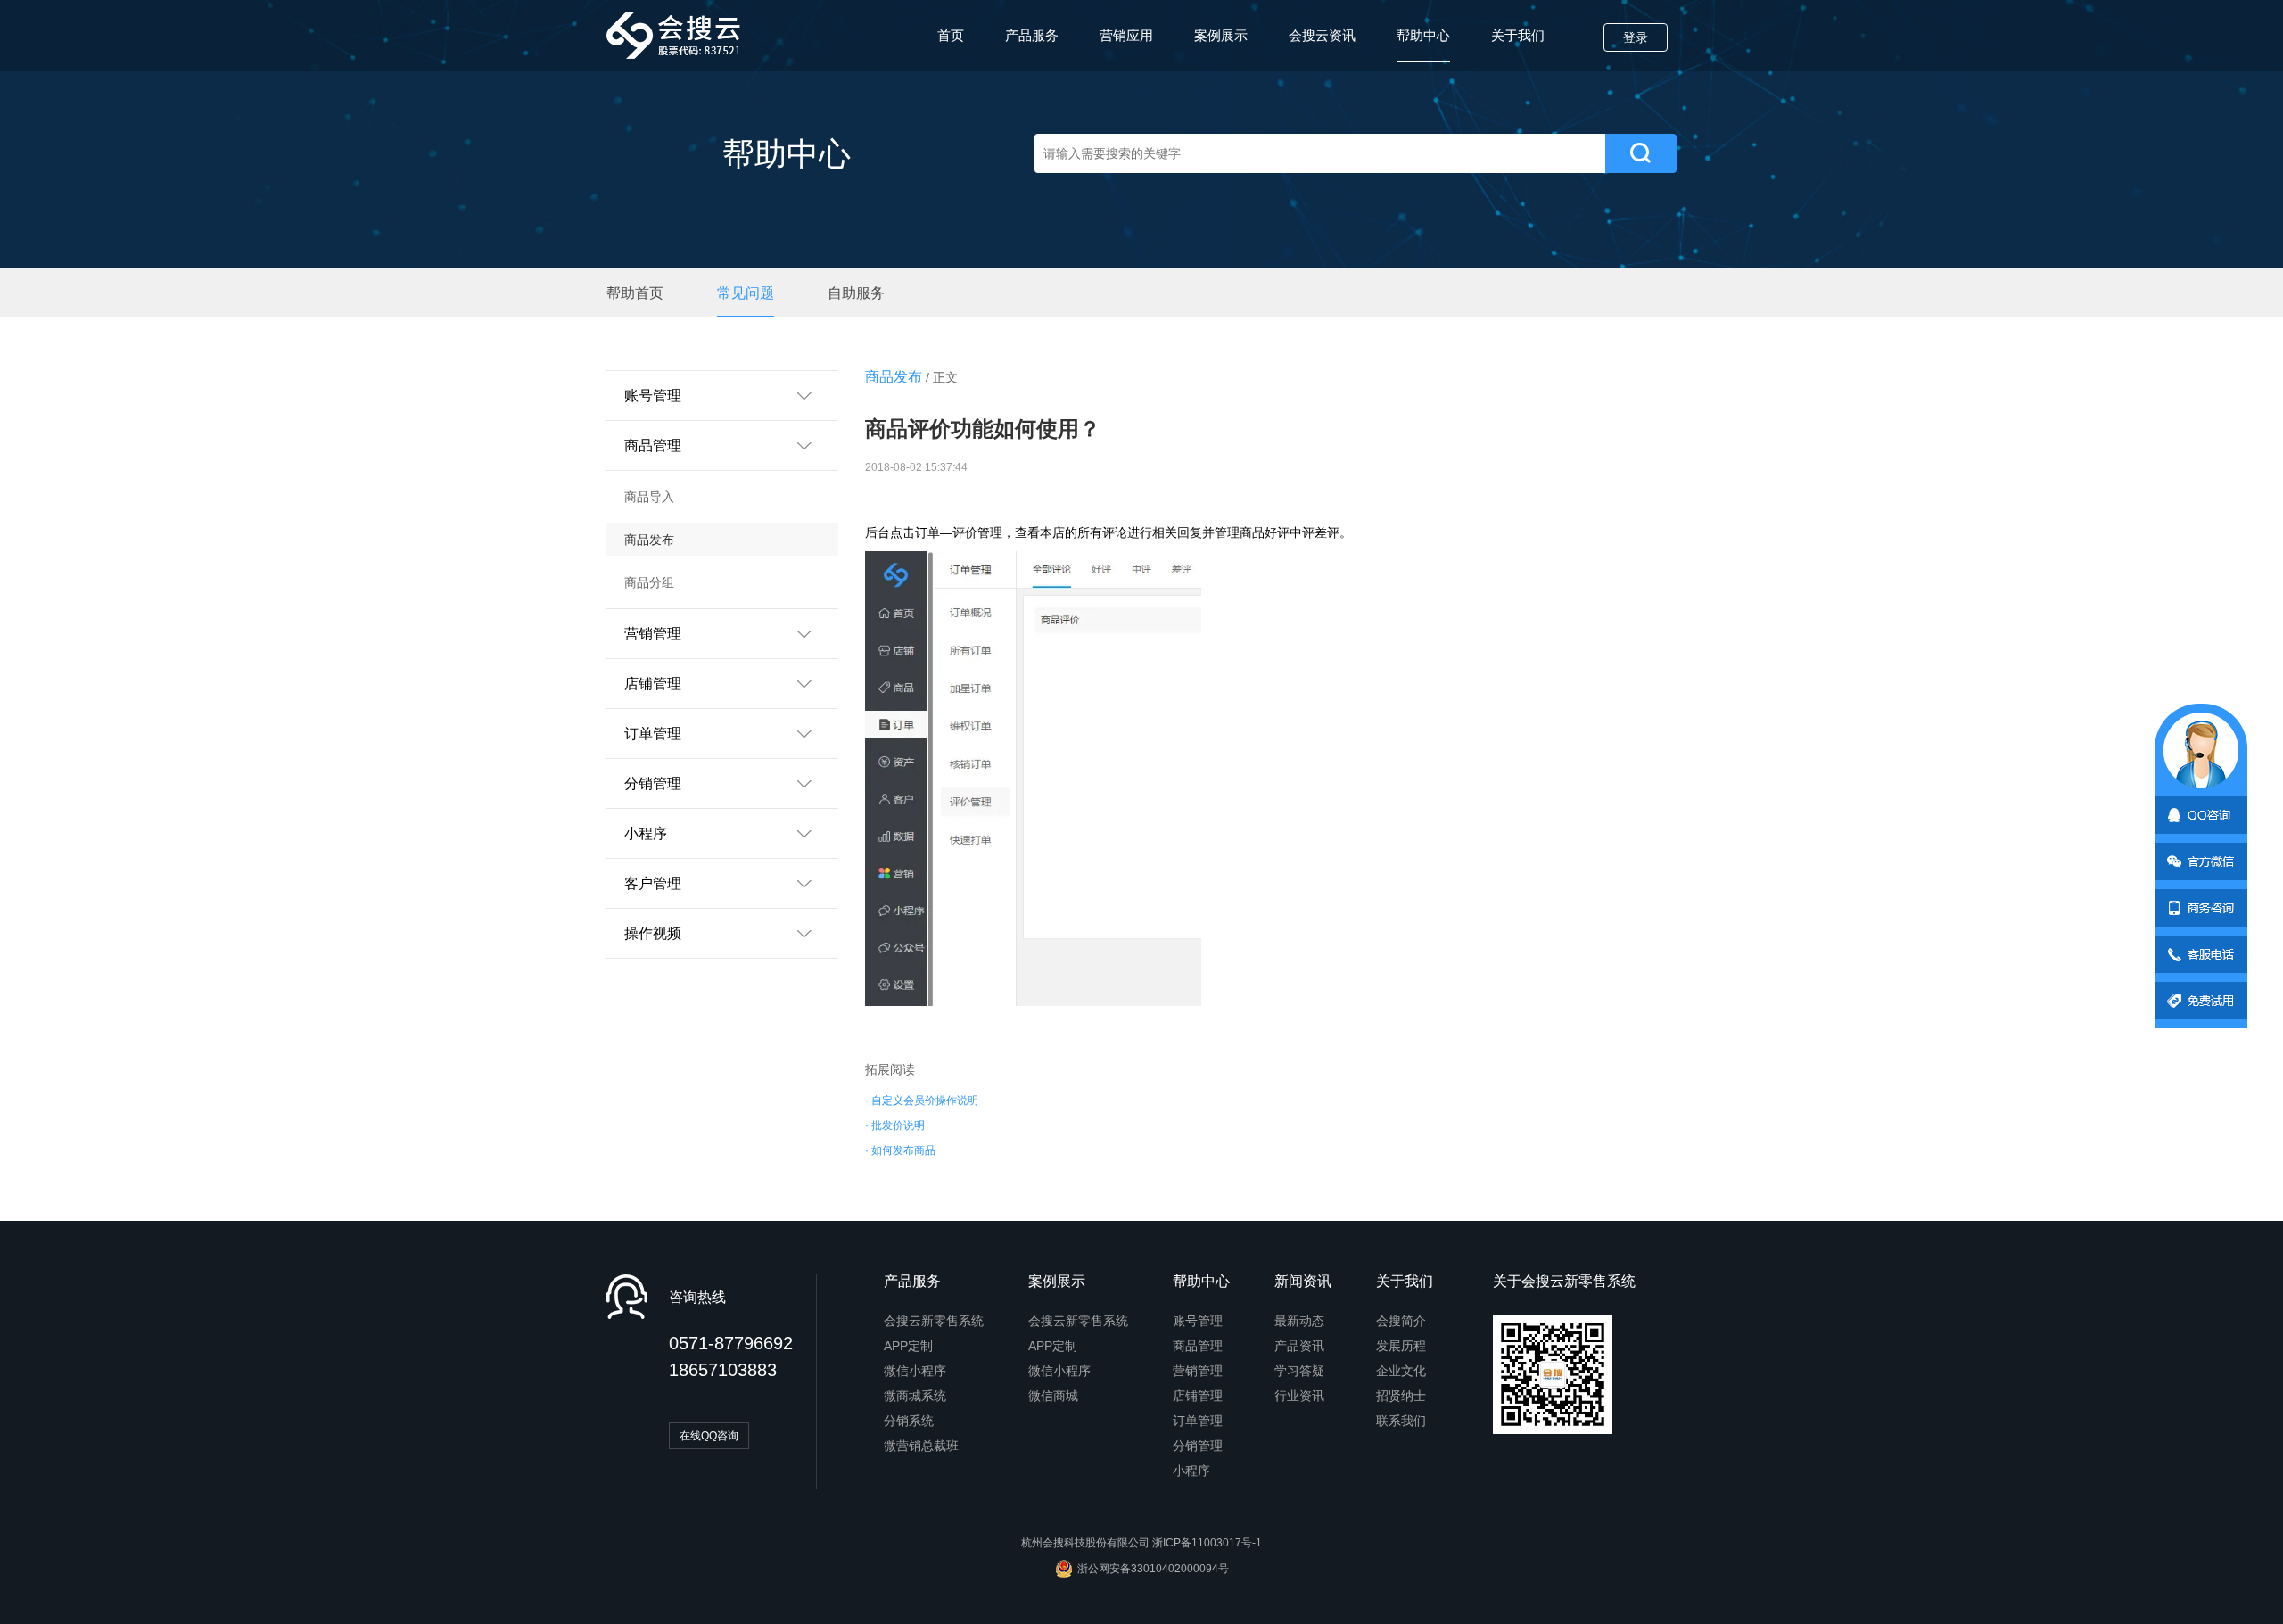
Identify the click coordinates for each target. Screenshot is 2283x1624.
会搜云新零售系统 (934, 1321)
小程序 (1191, 1471)
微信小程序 (915, 1371)
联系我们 (1401, 1421)
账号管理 (1198, 1321)
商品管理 (1198, 1346)
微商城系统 (915, 1396)
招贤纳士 (1401, 1396)
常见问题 (746, 293)
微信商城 (1053, 1396)
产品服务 (1032, 35)
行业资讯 (1299, 1396)
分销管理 (1198, 1446)
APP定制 (908, 1346)
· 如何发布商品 (900, 1150)
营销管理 (1198, 1371)
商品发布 (649, 540)
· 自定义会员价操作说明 (922, 1101)
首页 (951, 35)
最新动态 (1299, 1321)
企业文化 (1401, 1371)
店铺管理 (1198, 1396)
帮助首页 (635, 293)
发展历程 (1401, 1346)
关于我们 (1518, 35)
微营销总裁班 (921, 1446)
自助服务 (856, 293)
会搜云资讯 (1322, 35)
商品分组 (649, 582)
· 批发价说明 (895, 1125)
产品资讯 (1299, 1346)
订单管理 (1198, 1421)
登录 (1636, 37)
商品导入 (649, 497)
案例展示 (1221, 35)
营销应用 (1126, 35)
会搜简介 (1401, 1321)
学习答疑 (1299, 1371)
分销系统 (909, 1421)
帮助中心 (1423, 35)
